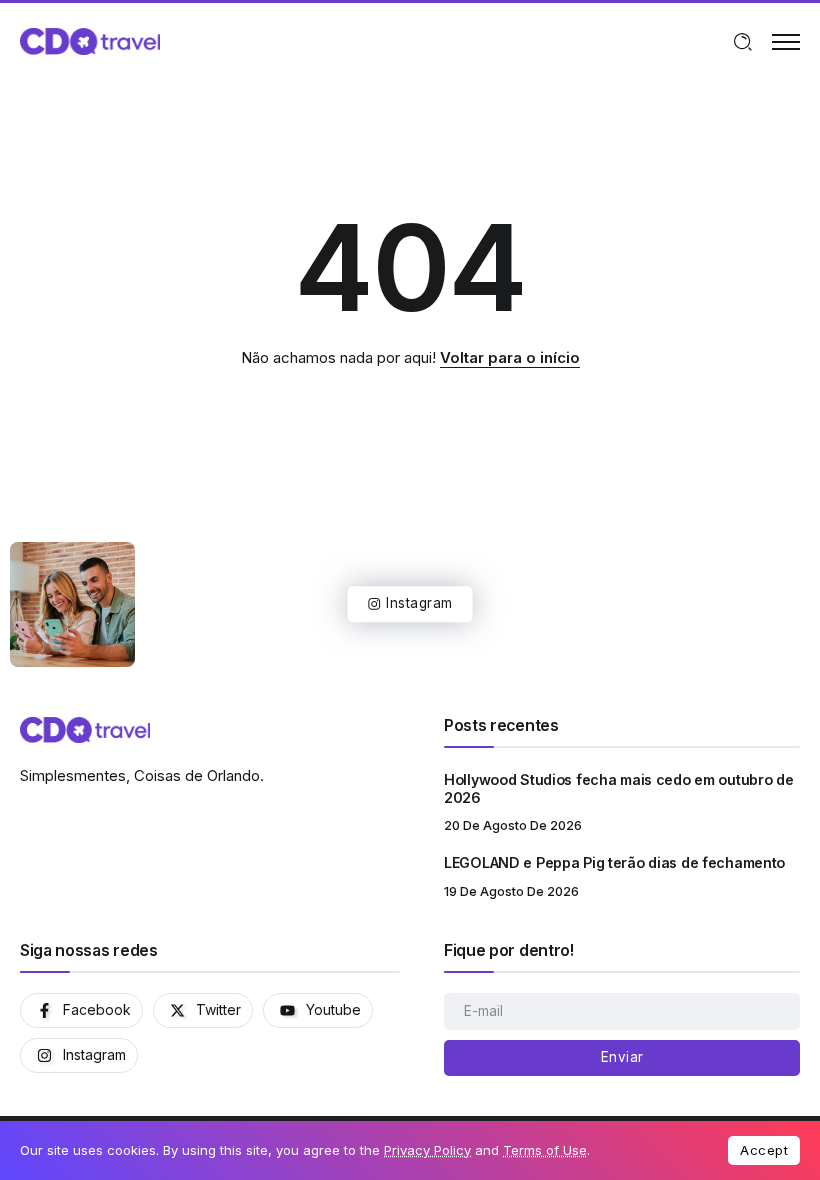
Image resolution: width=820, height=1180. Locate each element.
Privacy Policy (427, 1150)
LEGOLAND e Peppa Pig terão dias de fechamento (614, 862)
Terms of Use (545, 1150)
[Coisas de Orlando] (90, 40)
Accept (764, 1150)
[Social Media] (81, 1010)
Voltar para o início (510, 357)
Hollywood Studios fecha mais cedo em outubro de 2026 (619, 789)
